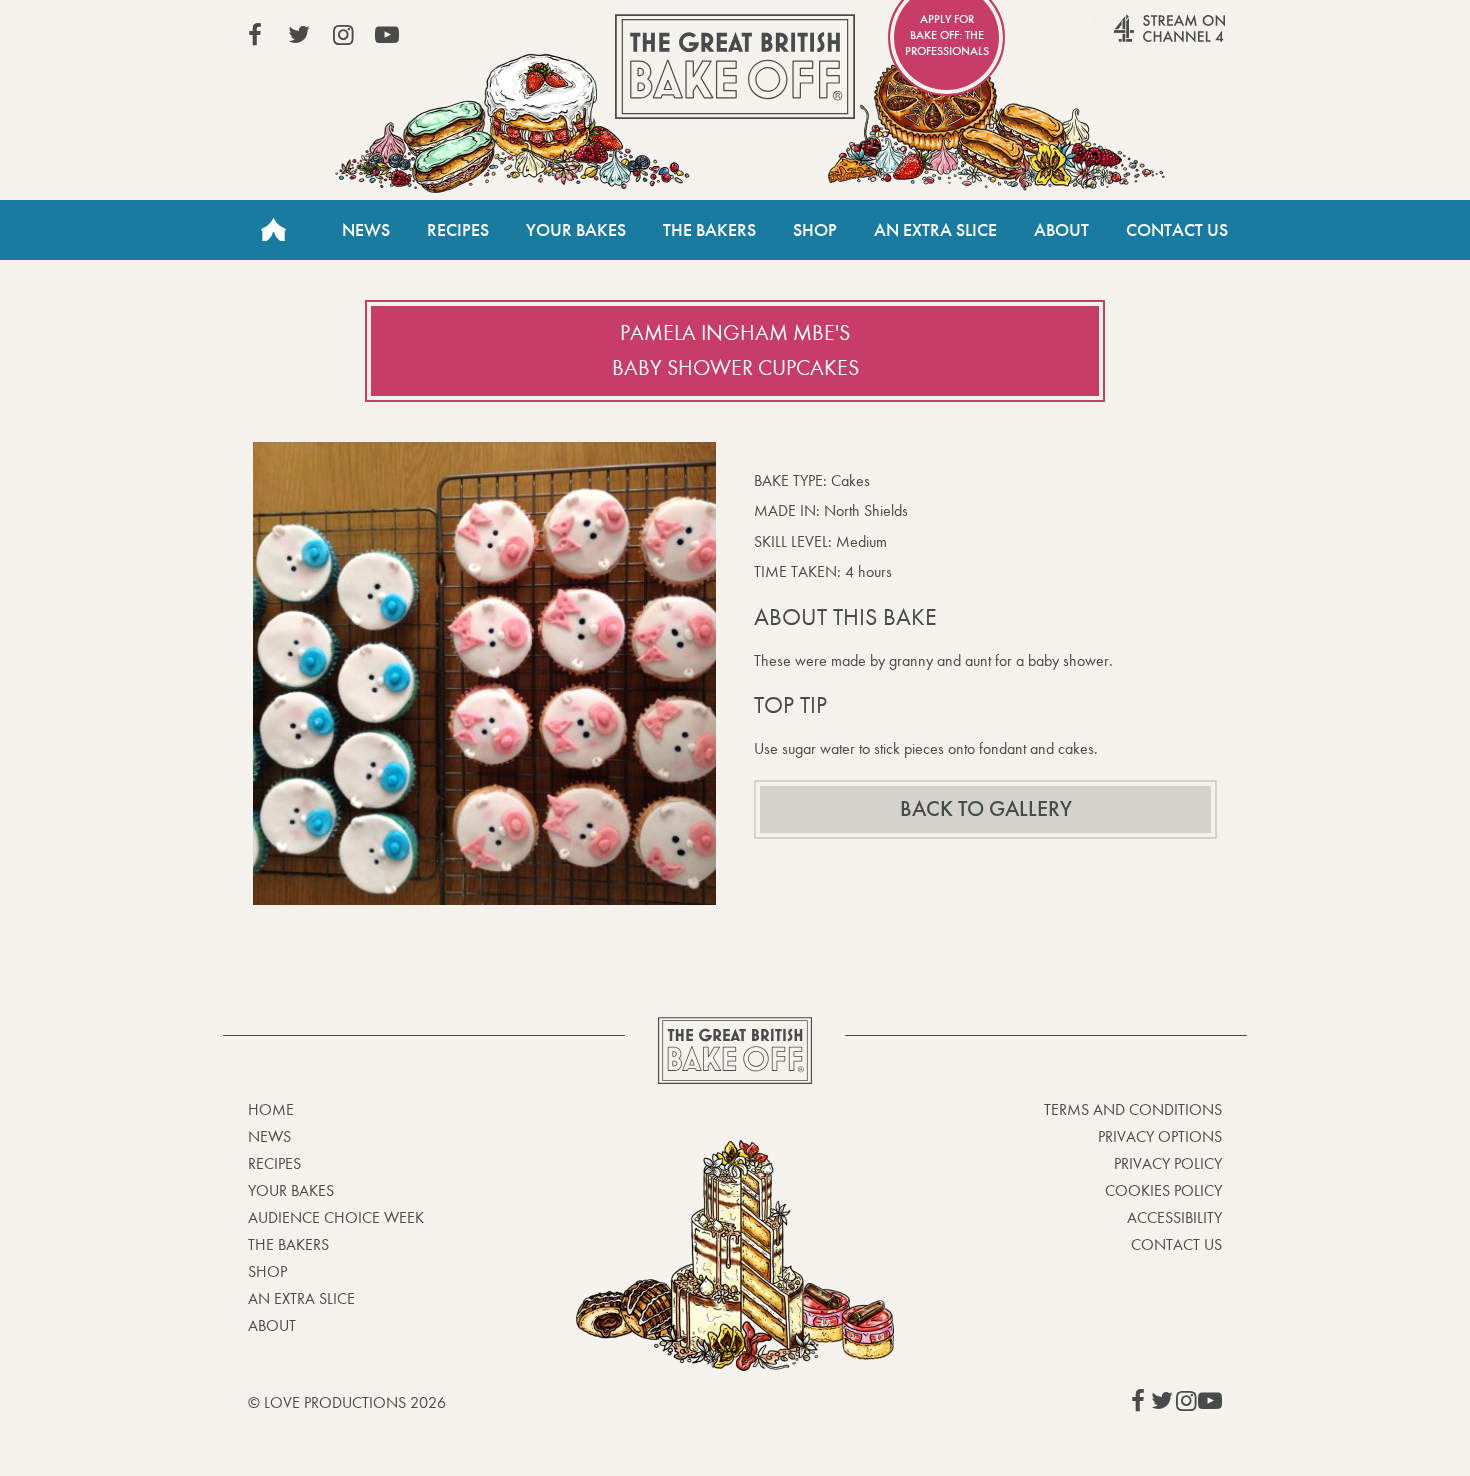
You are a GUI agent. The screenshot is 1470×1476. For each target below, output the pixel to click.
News (366, 230)
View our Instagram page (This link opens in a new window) (343, 35)
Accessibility (1174, 1217)
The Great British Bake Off (735, 66)
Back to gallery (986, 809)
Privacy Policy (1168, 1163)
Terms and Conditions (1133, 1109)
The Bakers (709, 230)
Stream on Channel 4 (1131, 39)
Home (273, 230)
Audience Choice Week (336, 1217)
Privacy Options (1160, 1136)
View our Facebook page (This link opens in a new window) (255, 35)
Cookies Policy (1163, 1190)
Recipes (458, 230)
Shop (815, 230)
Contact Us (1177, 230)
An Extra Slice (935, 230)
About (1061, 230)
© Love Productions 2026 (347, 1402)
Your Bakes (576, 230)
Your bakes (291, 1190)
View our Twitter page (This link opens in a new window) (299, 35)
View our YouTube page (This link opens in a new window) (387, 35)
